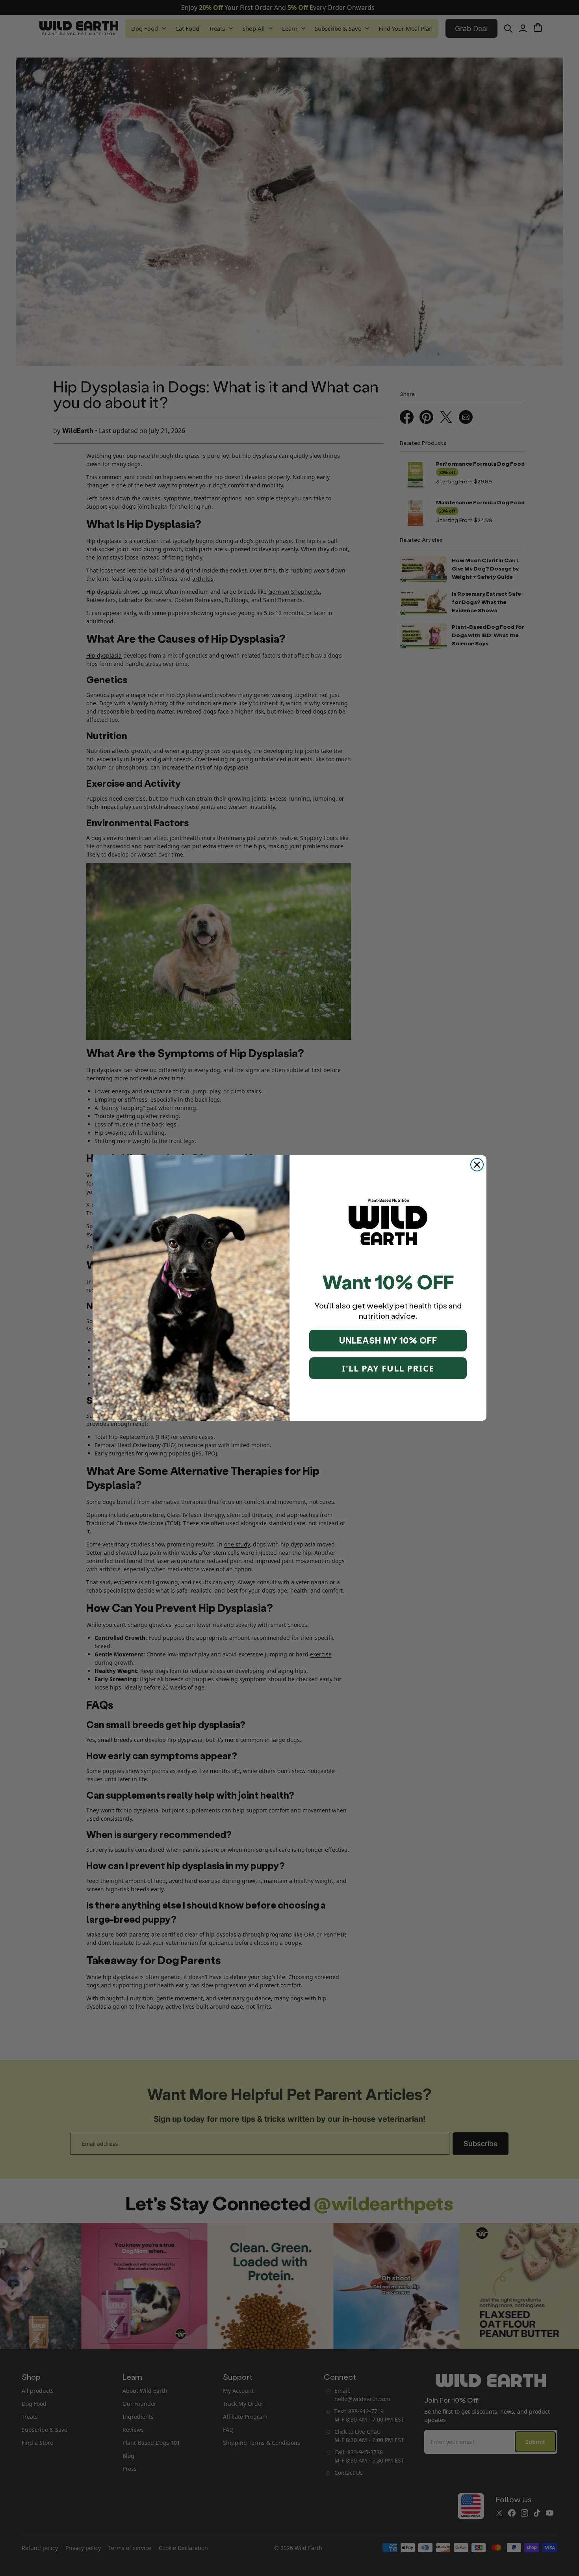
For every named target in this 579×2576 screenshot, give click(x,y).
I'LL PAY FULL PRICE (388, 1368)
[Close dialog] (477, 1165)
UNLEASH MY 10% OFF (388, 1340)
